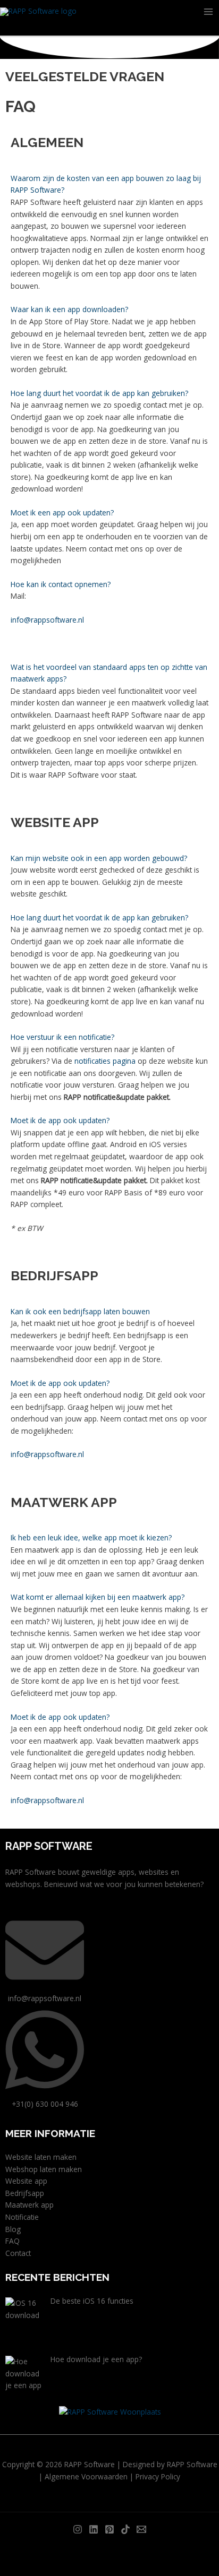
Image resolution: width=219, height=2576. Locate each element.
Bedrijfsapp (25, 2193)
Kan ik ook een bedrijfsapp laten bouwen (80, 1311)
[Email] (141, 2529)
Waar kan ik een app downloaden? (69, 309)
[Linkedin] (94, 2529)
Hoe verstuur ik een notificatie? (62, 1037)
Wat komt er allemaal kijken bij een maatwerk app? (98, 1597)
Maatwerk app (30, 2205)
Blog (13, 2229)
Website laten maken (41, 2157)
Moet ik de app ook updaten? (60, 1120)
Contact (18, 2253)
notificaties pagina (105, 1061)
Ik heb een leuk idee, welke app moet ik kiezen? (91, 1537)
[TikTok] (125, 2529)
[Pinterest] (109, 2529)
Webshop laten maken (44, 2169)
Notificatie (22, 2217)
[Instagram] (78, 2529)
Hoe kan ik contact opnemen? (61, 584)
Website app (26, 2181)
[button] (109, 184)
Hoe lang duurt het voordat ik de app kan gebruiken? (99, 393)
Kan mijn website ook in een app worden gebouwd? (99, 858)
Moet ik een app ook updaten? (62, 512)
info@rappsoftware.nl (47, 620)
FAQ (12, 2241)
